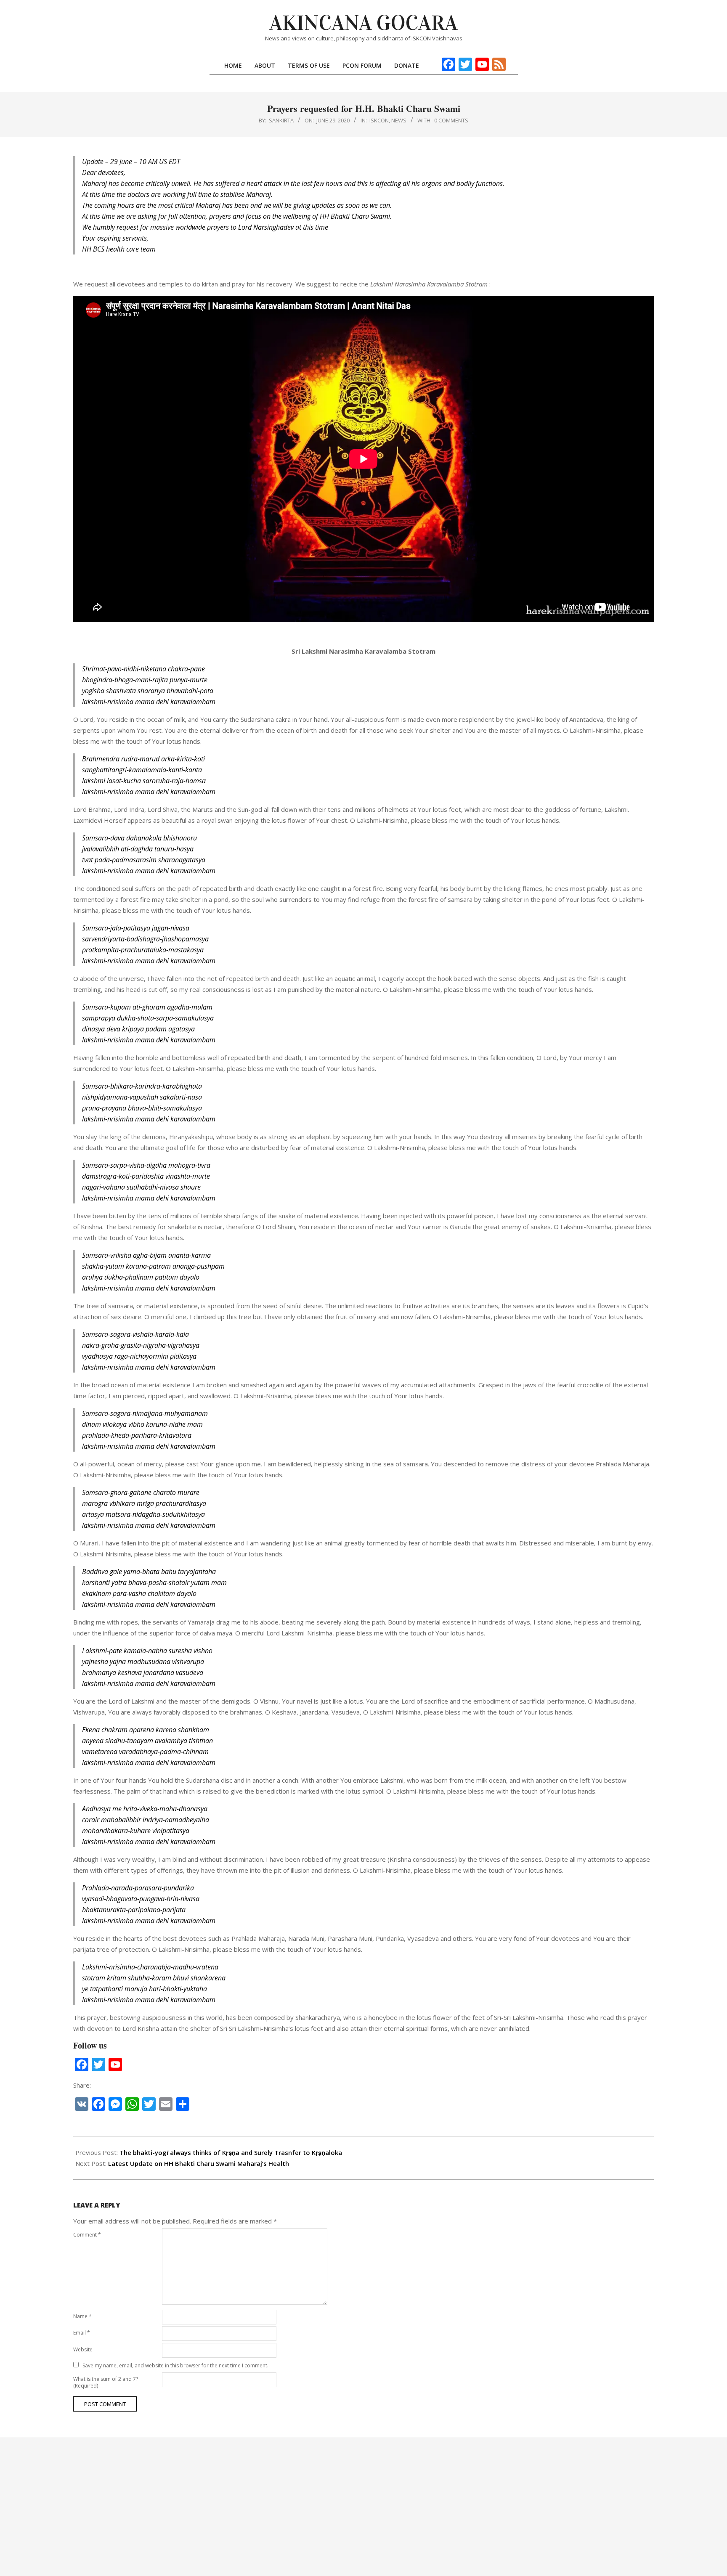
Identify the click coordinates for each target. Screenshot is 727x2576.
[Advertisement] (363, 2507)
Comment (87, 2235)
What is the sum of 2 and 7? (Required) (106, 2382)
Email (82, 2333)
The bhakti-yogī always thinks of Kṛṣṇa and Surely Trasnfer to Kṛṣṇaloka (231, 2152)
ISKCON (379, 120)
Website (83, 2349)
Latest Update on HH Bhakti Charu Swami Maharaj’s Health (199, 2163)
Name (82, 2316)
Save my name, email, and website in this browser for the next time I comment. (175, 2365)
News (399, 120)
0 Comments (451, 120)
